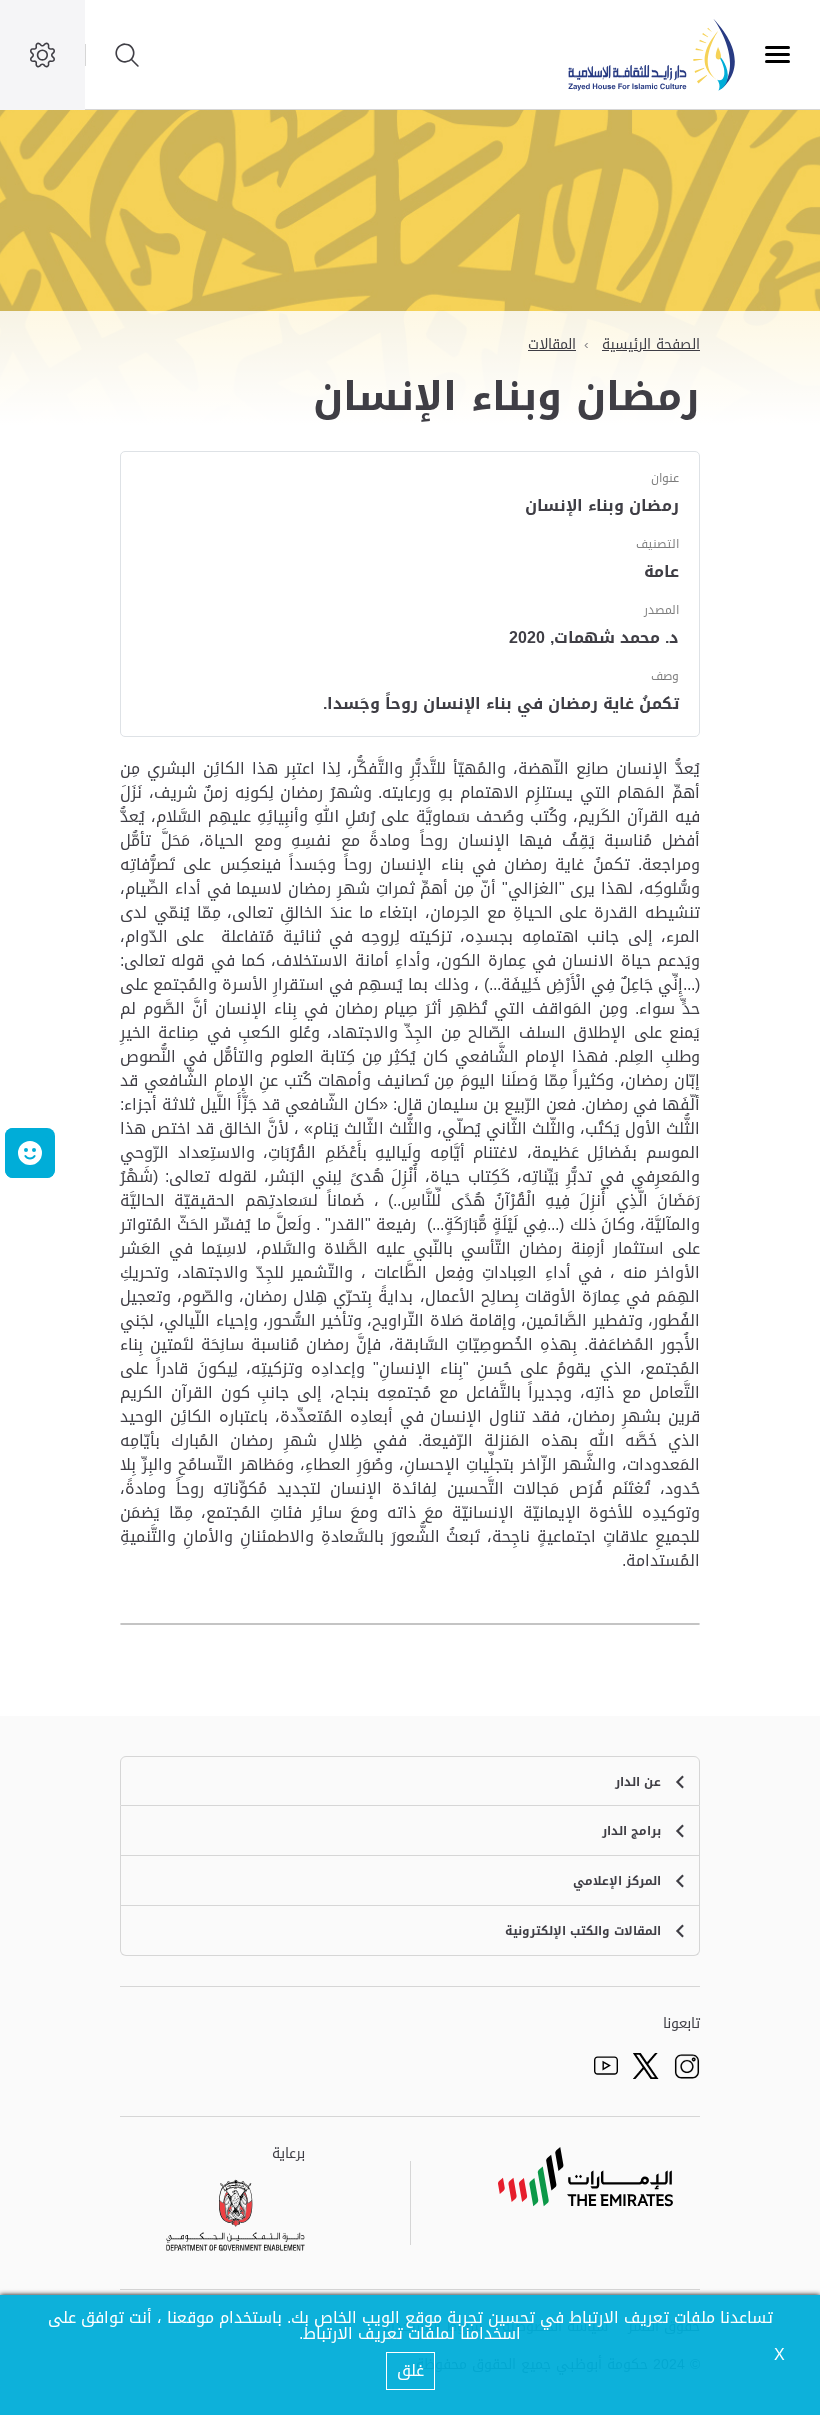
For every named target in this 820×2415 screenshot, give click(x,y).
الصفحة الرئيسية (651, 344)
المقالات (552, 344)
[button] (30, 1153)
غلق (410, 2370)
